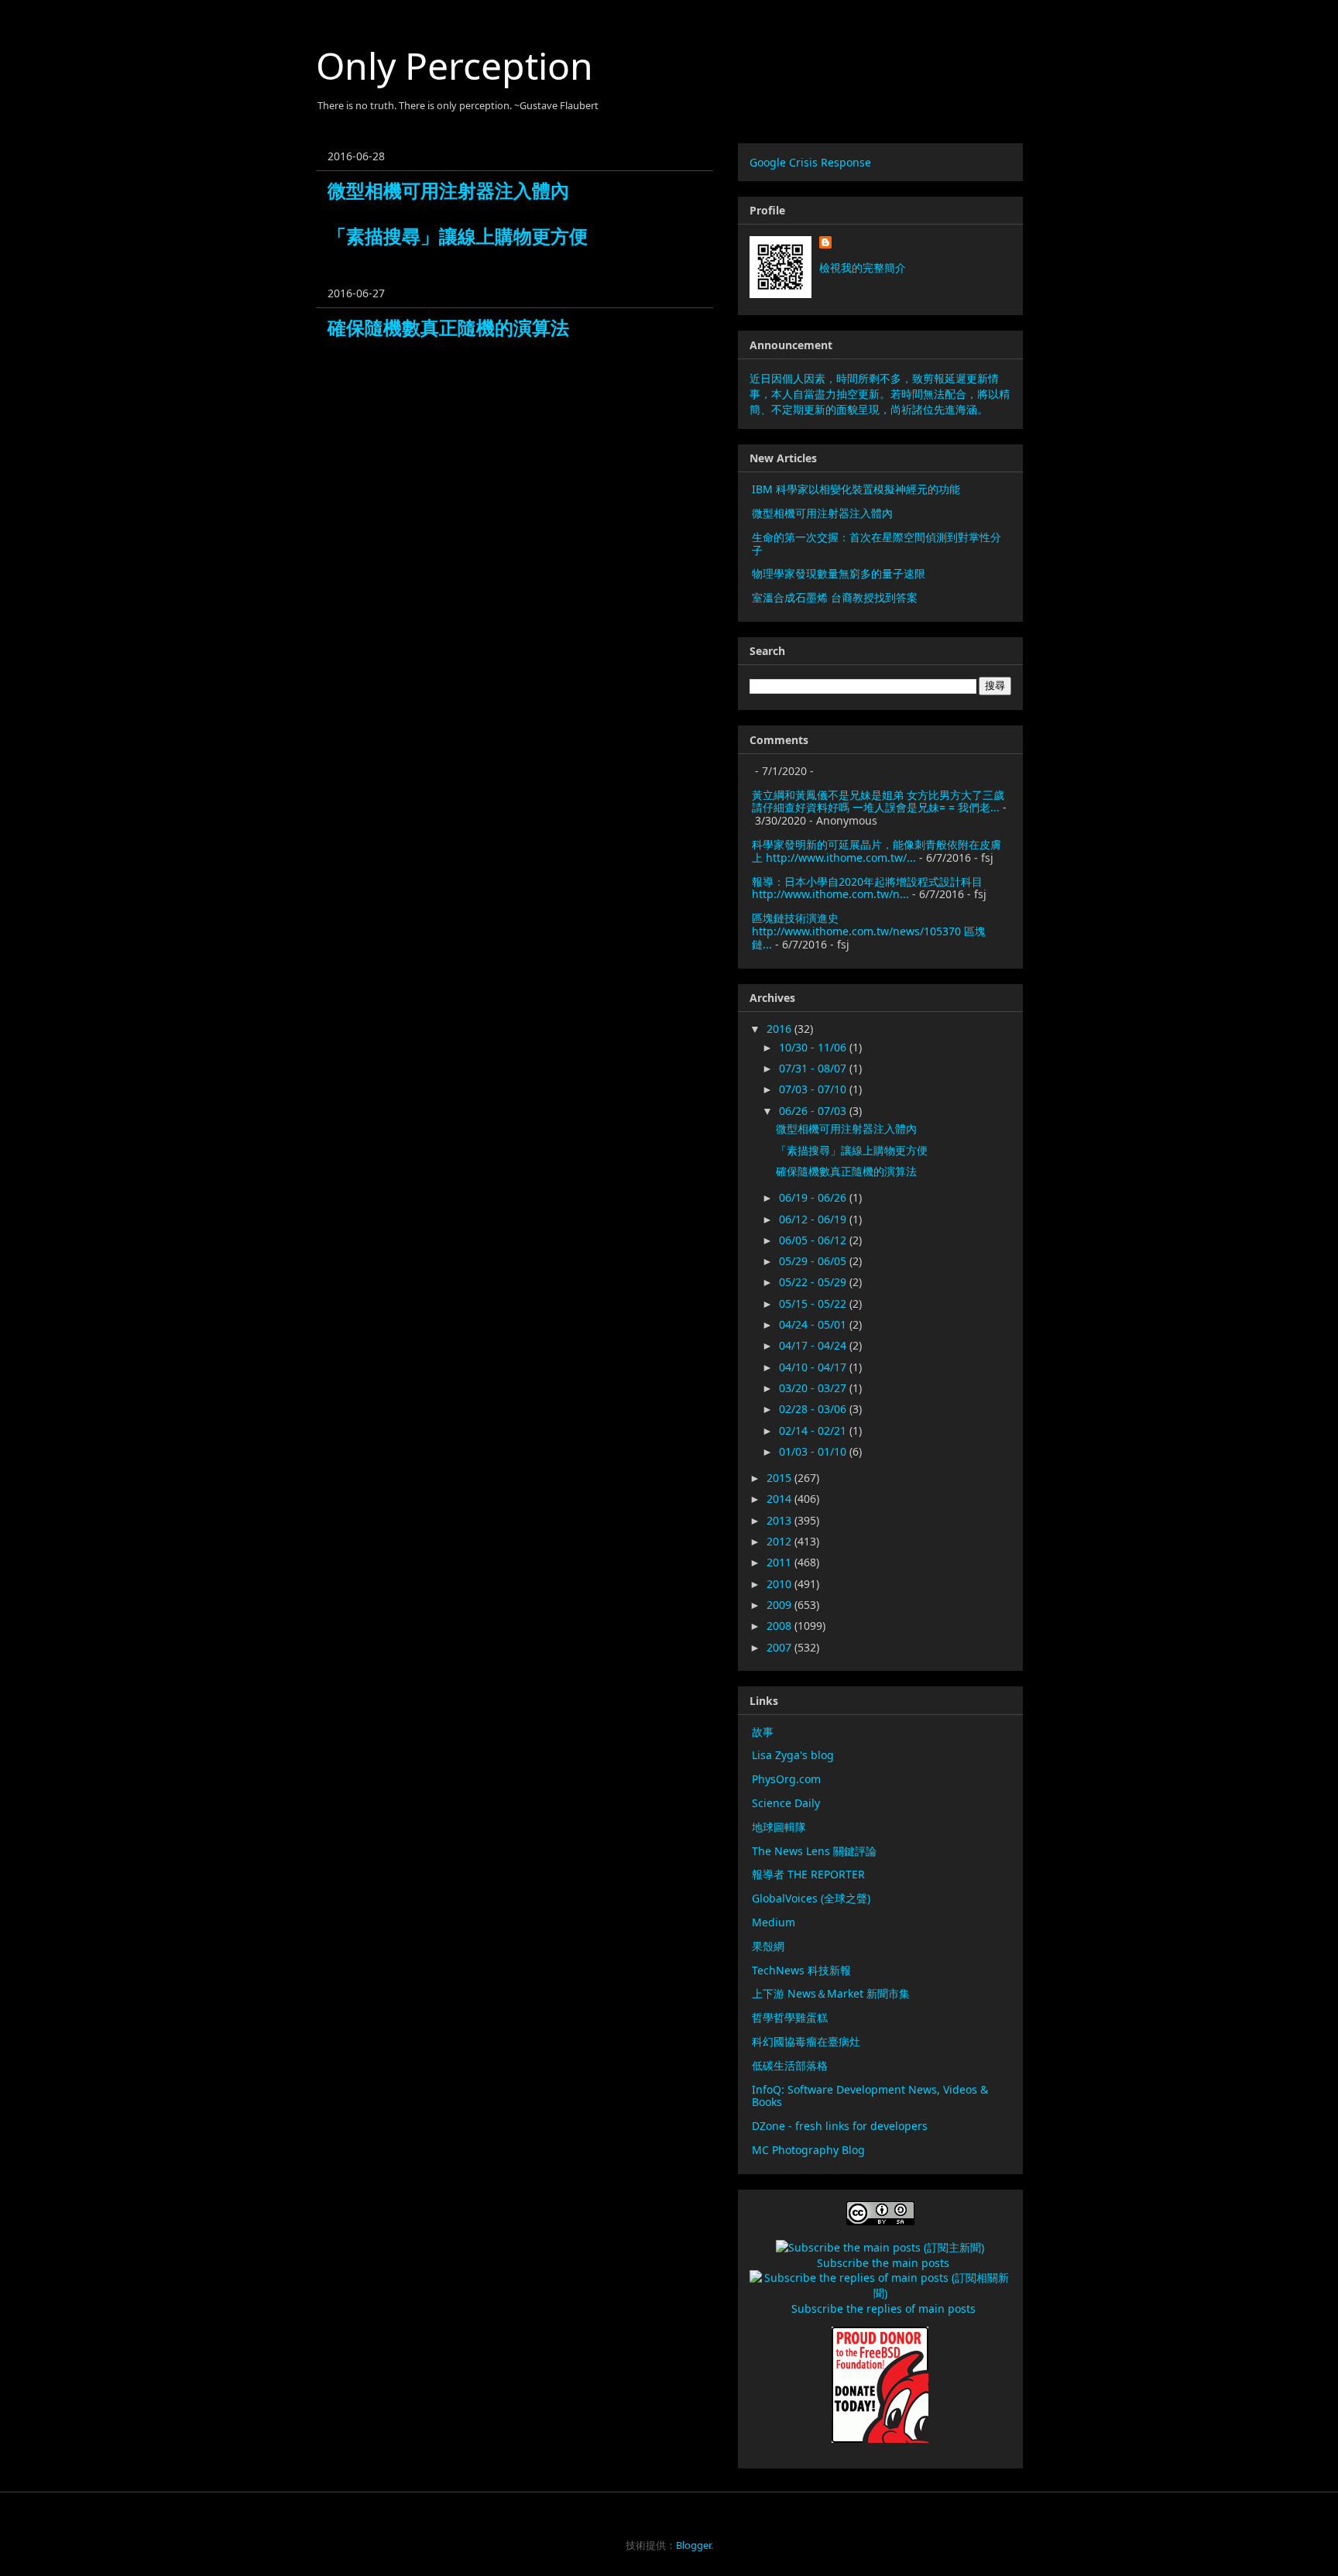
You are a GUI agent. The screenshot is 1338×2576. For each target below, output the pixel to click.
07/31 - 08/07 (814, 1068)
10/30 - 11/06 (814, 1047)
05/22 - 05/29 (814, 1282)
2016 (780, 1029)
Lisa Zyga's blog (793, 1755)
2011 (780, 1562)
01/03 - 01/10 (814, 1451)
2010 (780, 1584)
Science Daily (786, 1803)
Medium (774, 1922)
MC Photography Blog (808, 2150)
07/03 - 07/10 (814, 1089)
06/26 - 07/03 (814, 1111)
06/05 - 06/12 (814, 1240)
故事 (763, 1732)
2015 (780, 1478)
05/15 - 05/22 (814, 1303)
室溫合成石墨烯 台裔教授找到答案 (835, 597)
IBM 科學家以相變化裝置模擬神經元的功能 (856, 489)
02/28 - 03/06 (814, 1409)
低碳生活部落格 (790, 2065)
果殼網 (768, 1946)
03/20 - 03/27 (814, 1388)
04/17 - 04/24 (814, 1345)
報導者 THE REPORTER (808, 1874)
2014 (780, 1499)
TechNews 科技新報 (801, 1970)
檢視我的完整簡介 (863, 268)
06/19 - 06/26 (814, 1197)
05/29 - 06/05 (814, 1261)
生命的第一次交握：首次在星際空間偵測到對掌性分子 (877, 544)
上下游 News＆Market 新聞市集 (831, 1993)
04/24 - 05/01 (814, 1324)
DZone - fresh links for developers (840, 2126)
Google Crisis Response (810, 162)
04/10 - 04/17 (814, 1367)
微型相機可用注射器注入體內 (448, 190)
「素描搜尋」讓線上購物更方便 (458, 236)
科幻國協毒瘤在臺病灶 (806, 2041)
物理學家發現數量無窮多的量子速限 (839, 573)
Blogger (693, 2545)
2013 (780, 1520)
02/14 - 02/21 (814, 1430)
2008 (780, 1626)
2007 (780, 1647)
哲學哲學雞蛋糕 (790, 2017)
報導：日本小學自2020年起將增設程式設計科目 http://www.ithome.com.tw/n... (867, 888)
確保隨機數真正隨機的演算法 (448, 327)
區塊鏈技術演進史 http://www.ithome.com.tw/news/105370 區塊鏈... (869, 931)
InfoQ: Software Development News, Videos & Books (870, 2096)
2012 (780, 1541)
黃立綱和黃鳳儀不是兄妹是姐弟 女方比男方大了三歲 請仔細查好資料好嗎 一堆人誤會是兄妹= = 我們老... (878, 801)
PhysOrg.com (786, 1779)
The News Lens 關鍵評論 (814, 1851)
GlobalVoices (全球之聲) (811, 1898)
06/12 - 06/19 (814, 1219)
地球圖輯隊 (779, 1827)
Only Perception (455, 65)
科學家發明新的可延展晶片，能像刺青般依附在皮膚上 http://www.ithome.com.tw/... (877, 851)
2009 (780, 1605)
